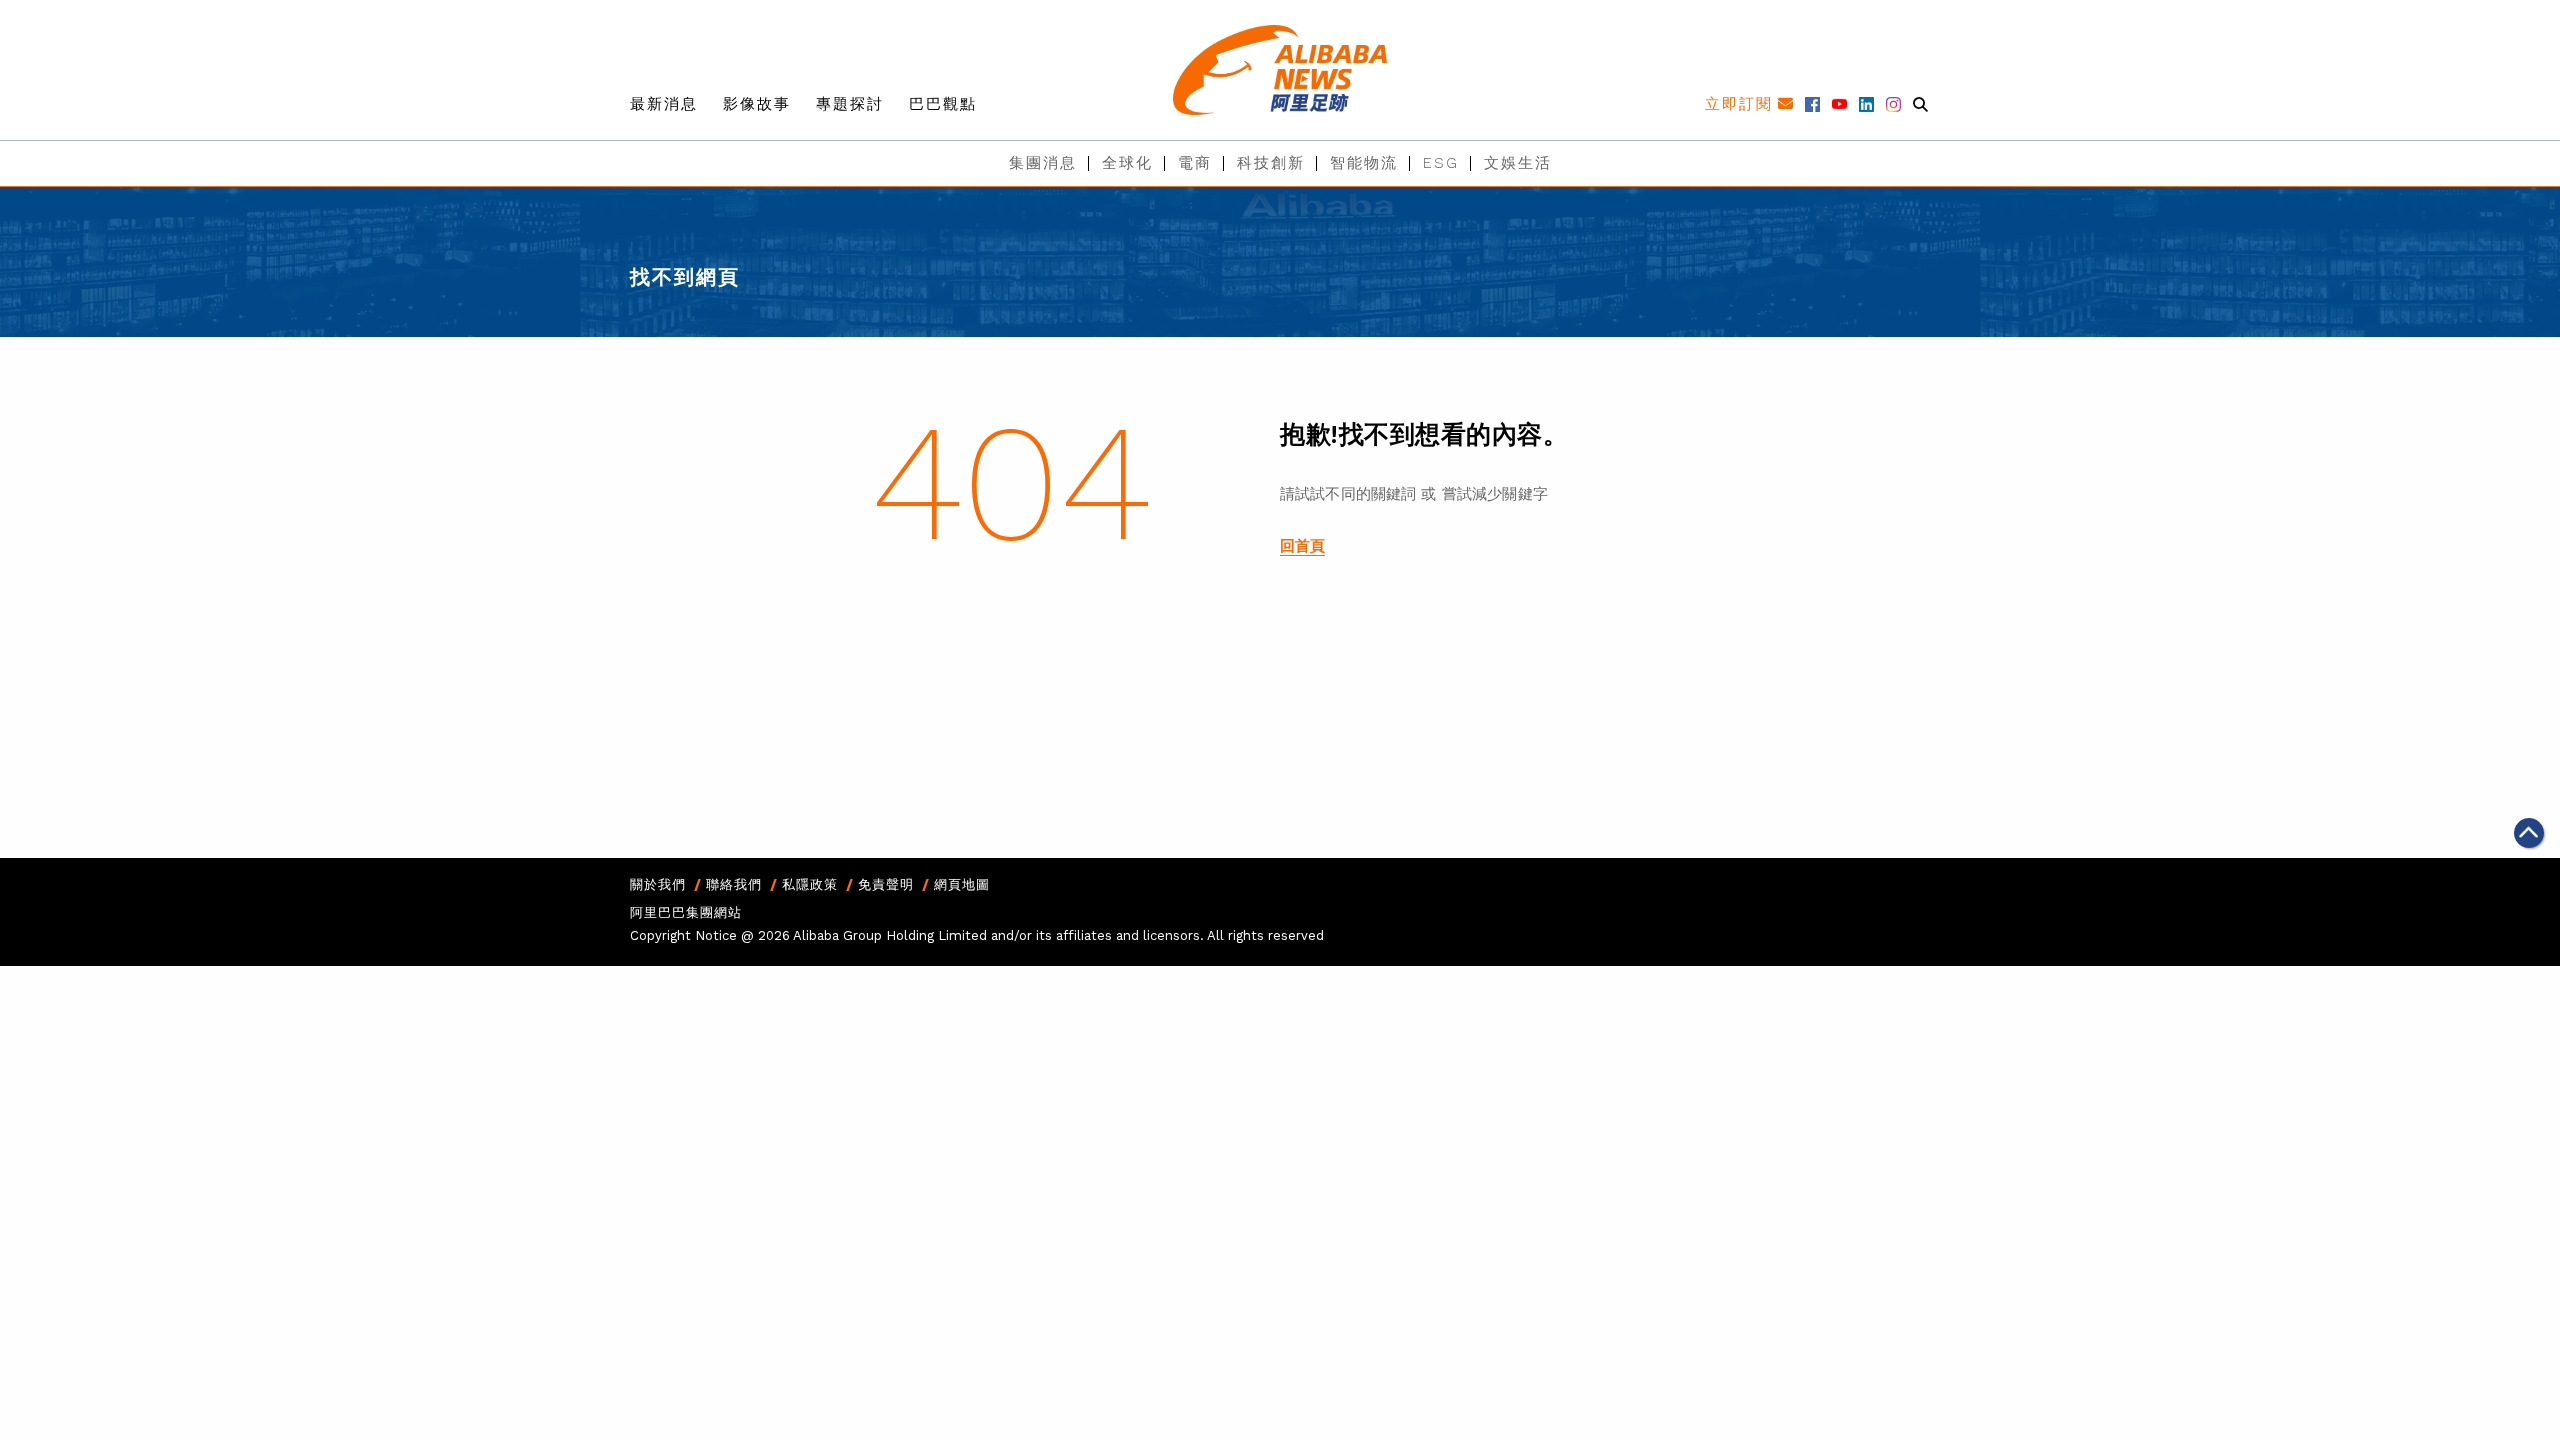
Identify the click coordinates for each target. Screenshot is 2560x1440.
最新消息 (664, 104)
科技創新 (1271, 163)
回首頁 (1302, 546)
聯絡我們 (734, 884)
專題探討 (850, 104)
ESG (1441, 163)
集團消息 (1043, 163)
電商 (1195, 163)
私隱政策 (810, 884)
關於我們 (658, 884)
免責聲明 (886, 884)
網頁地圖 (962, 884)
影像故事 (757, 104)
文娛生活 (1518, 163)
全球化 (1127, 163)
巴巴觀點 (943, 104)
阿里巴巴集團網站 (686, 912)
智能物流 (1364, 163)
